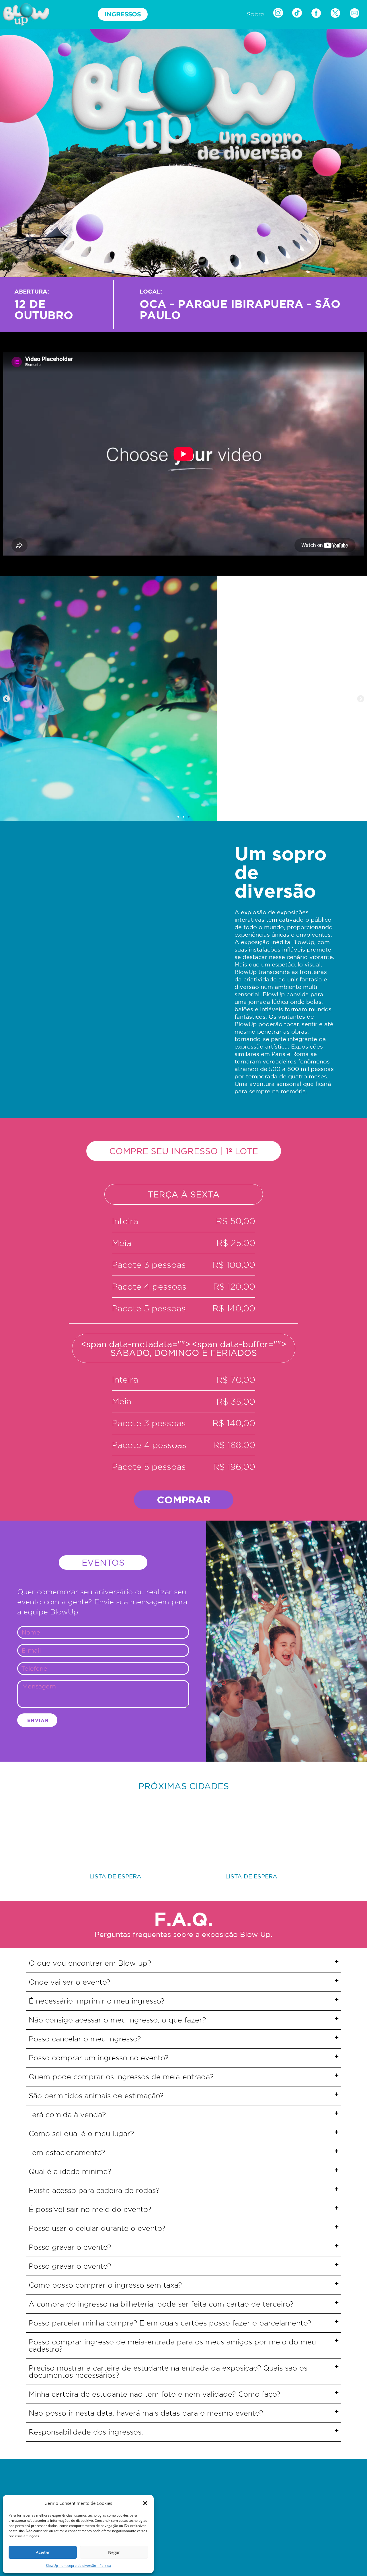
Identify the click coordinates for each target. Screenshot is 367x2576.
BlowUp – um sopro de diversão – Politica (78, 2566)
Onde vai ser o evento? (69, 1982)
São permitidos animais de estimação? (96, 2096)
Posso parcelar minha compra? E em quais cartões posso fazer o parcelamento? (170, 2323)
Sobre (256, 14)
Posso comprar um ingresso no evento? (98, 2058)
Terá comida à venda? (67, 2115)
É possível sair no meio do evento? (90, 2209)
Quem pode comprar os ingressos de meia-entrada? (121, 2077)
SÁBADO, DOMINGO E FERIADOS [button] (184, 1348)
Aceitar (43, 2552)
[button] (145, 2503)
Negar (114, 2552)
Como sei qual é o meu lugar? (81, 2134)
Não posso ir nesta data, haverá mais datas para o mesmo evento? (146, 2413)
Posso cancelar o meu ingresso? (85, 2039)
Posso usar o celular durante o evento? (97, 2228)
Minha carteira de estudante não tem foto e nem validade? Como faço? (154, 2394)
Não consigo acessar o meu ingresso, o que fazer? (117, 2020)
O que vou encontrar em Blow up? (90, 1963)
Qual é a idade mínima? (70, 2171)
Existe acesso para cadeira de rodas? (94, 2190)
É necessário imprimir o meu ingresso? (96, 2001)
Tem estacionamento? (67, 2152)
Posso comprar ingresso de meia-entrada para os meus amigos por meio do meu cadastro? (172, 2345)
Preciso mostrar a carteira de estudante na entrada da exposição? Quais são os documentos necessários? (168, 2372)
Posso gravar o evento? (70, 2247)
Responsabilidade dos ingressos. (86, 2432)
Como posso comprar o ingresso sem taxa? (105, 2285)
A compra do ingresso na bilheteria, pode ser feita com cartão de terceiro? (161, 2304)
